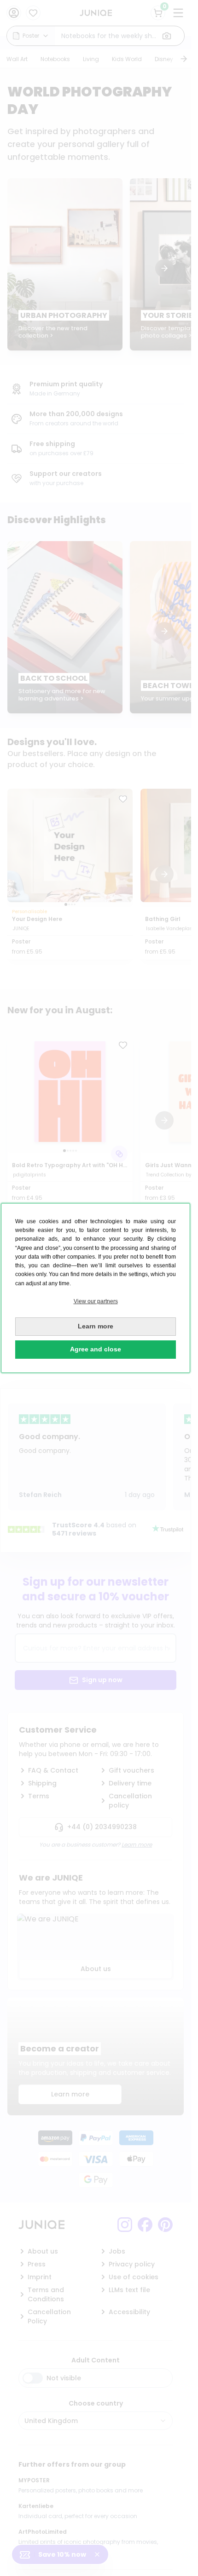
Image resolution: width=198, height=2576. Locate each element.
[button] (96, 1302)
